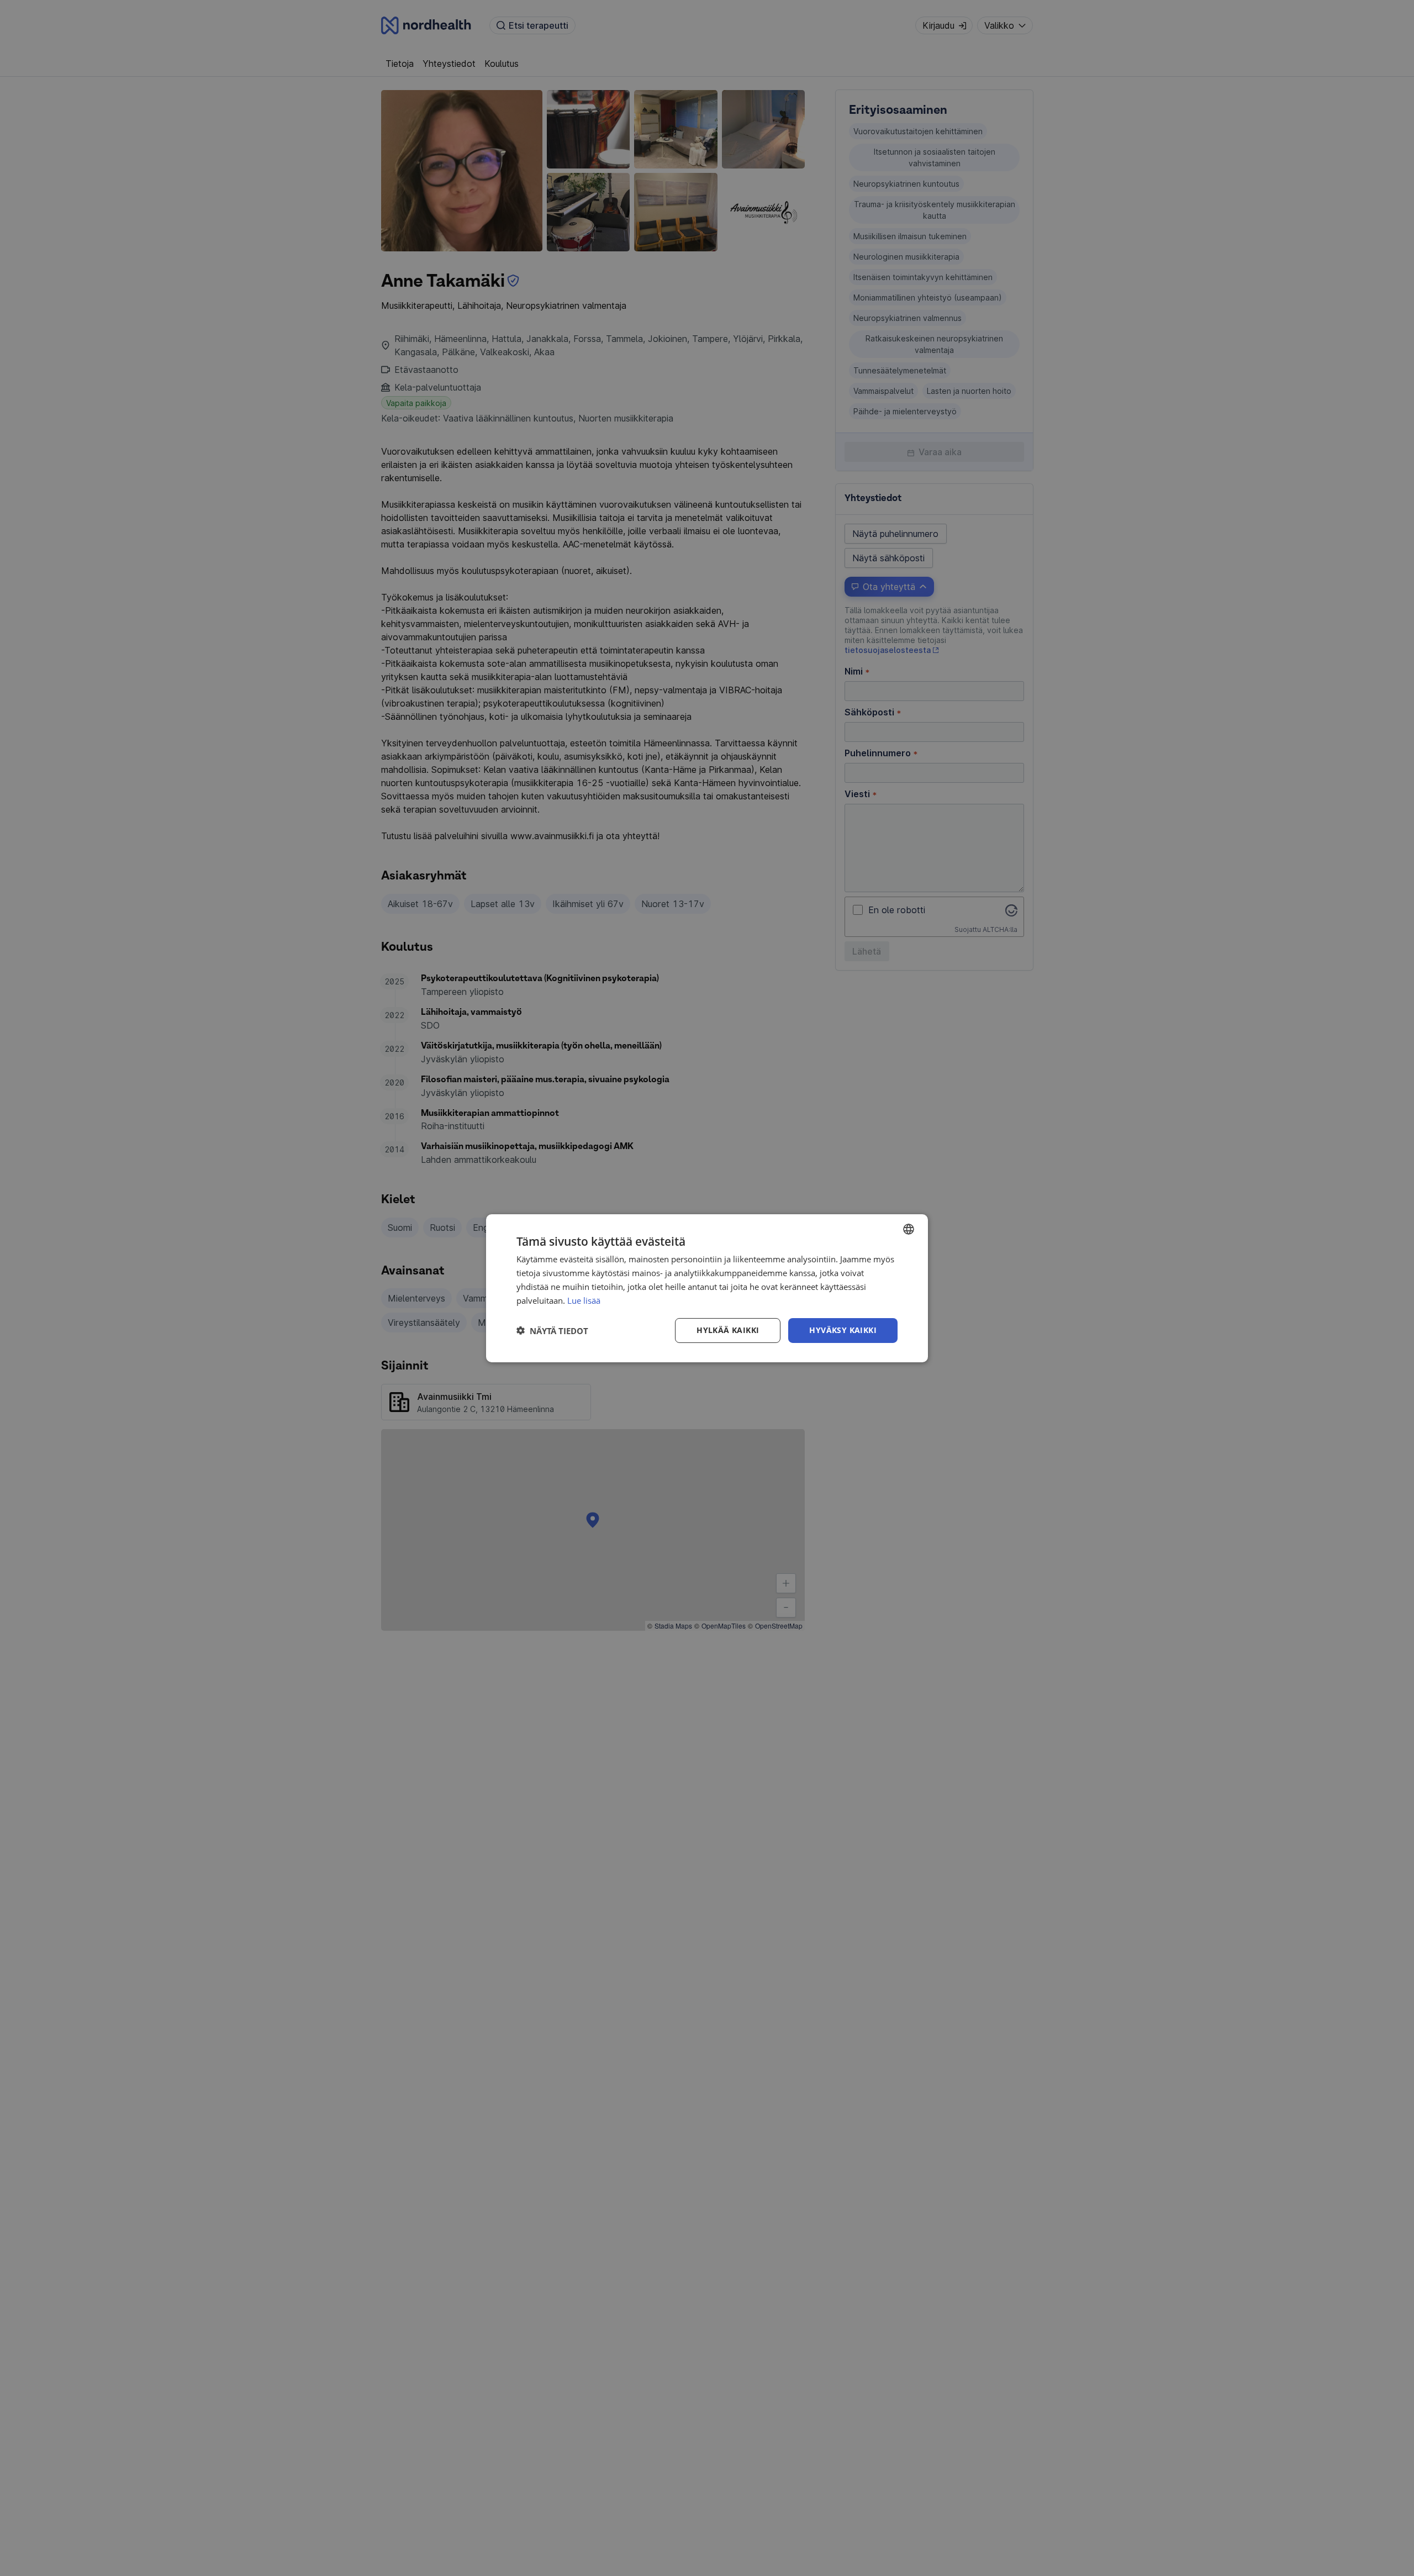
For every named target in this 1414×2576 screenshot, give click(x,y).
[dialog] (707, 1288)
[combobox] (909, 1229)
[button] (552, 1330)
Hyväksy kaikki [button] (843, 1330)
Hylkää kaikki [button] (728, 1330)
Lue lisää (584, 1300)
